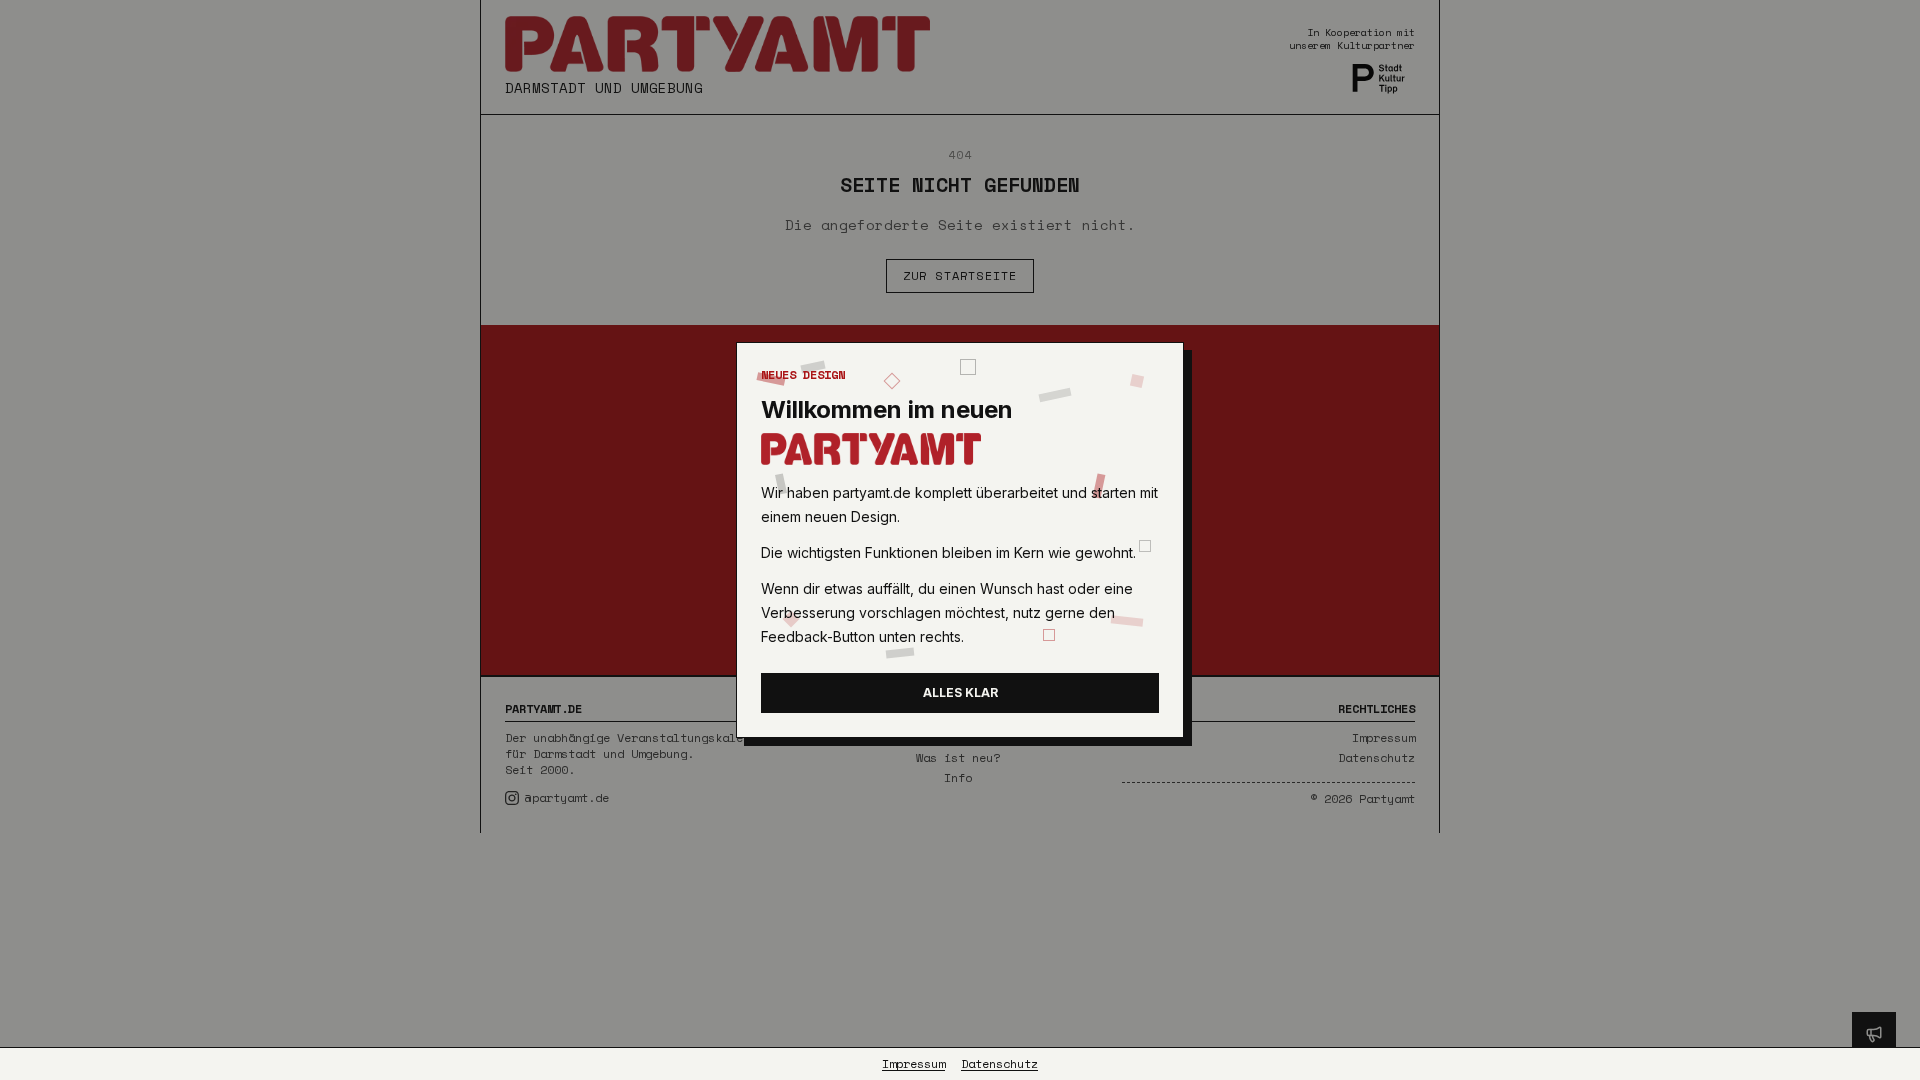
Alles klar (960, 692)
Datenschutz (999, 1064)
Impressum (913, 1064)
